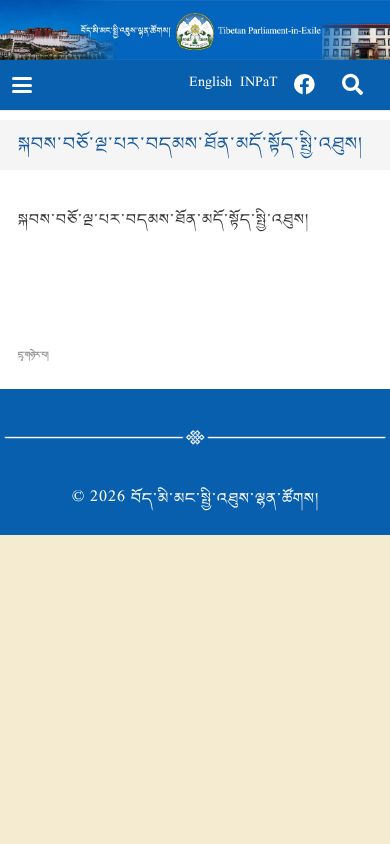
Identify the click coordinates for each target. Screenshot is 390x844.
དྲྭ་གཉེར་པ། (33, 355)
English (210, 84)
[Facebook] (305, 85)
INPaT (259, 84)
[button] (21, 85)
